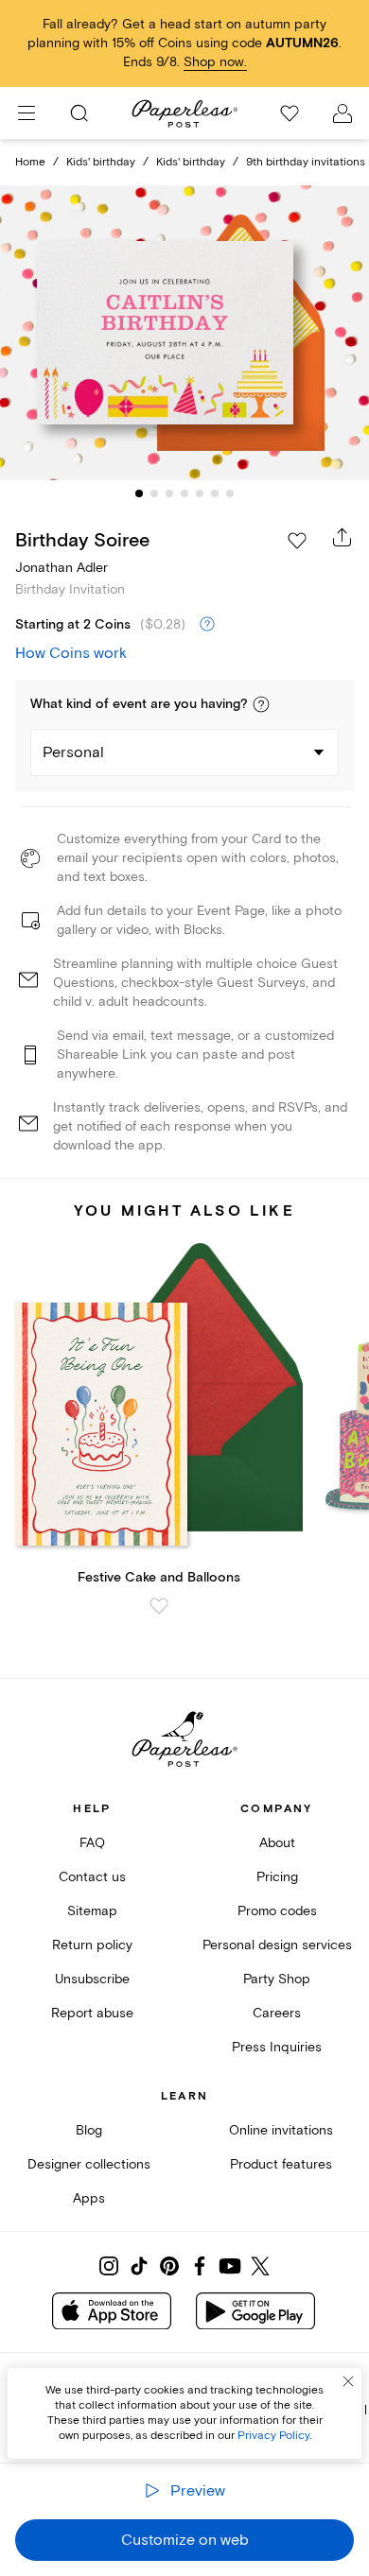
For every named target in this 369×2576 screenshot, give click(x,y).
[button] (261, 704)
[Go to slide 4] (184, 493)
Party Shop (277, 1979)
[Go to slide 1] (139, 493)
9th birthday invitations (306, 162)
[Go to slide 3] (169, 493)
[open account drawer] (343, 113)
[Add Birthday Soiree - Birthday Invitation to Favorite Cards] (297, 541)
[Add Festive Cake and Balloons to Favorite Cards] (159, 1606)
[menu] (26, 113)
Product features (281, 2164)
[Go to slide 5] (200, 493)
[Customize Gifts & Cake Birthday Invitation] (184, 333)
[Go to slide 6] (215, 493)
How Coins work (71, 653)
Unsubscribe (92, 1979)
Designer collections (89, 2164)
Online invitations (281, 2130)
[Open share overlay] (343, 537)
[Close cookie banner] (348, 2381)
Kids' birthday (101, 162)
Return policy (92, 1945)
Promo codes (277, 1911)
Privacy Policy (273, 2436)
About (277, 1843)
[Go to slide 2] (154, 493)
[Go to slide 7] (230, 493)
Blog (89, 2130)
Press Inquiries (277, 2047)
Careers (277, 2013)
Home (30, 162)
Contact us (92, 1877)
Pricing (277, 1877)
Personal (73, 752)
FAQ (92, 1843)
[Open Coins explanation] (207, 625)
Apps (89, 2198)
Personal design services (277, 1945)
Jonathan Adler (61, 568)
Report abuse (92, 2013)
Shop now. (215, 62)
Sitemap (92, 1911)
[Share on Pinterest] (169, 2266)
